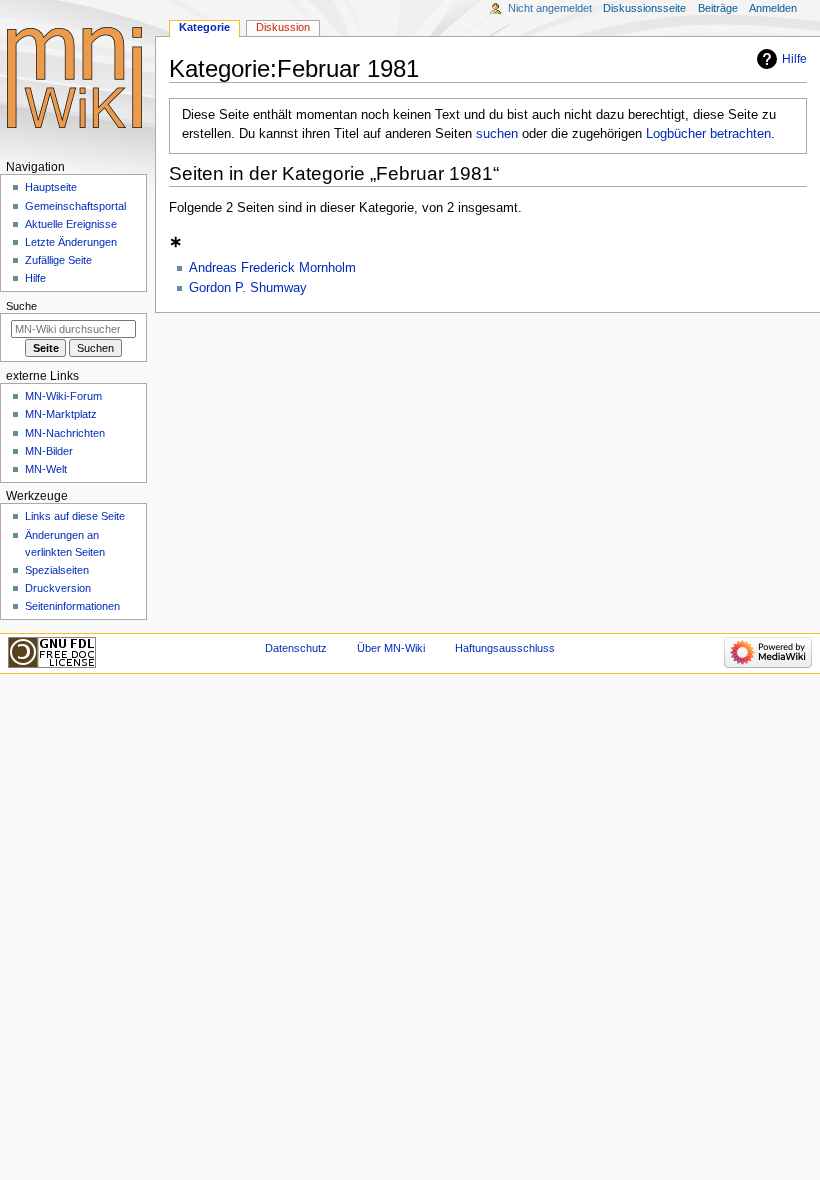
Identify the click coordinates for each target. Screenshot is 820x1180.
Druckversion (58, 588)
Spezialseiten (57, 570)
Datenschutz (296, 648)
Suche (21, 306)
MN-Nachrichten (65, 433)
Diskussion (283, 27)
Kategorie (204, 27)
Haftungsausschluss (505, 648)
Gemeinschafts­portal (75, 206)
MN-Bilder (49, 451)
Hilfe (794, 59)
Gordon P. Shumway (248, 288)
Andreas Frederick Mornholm (272, 268)
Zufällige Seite (58, 260)
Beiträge (718, 8)
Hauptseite (51, 187)
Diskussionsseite (644, 8)
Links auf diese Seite (75, 516)
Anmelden (773, 8)
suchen (497, 134)
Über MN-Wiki (391, 648)
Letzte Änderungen (71, 242)
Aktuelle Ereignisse (71, 224)
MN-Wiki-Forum (63, 396)
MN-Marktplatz (61, 414)
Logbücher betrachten (708, 134)
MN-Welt (46, 469)
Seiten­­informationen (72, 606)
